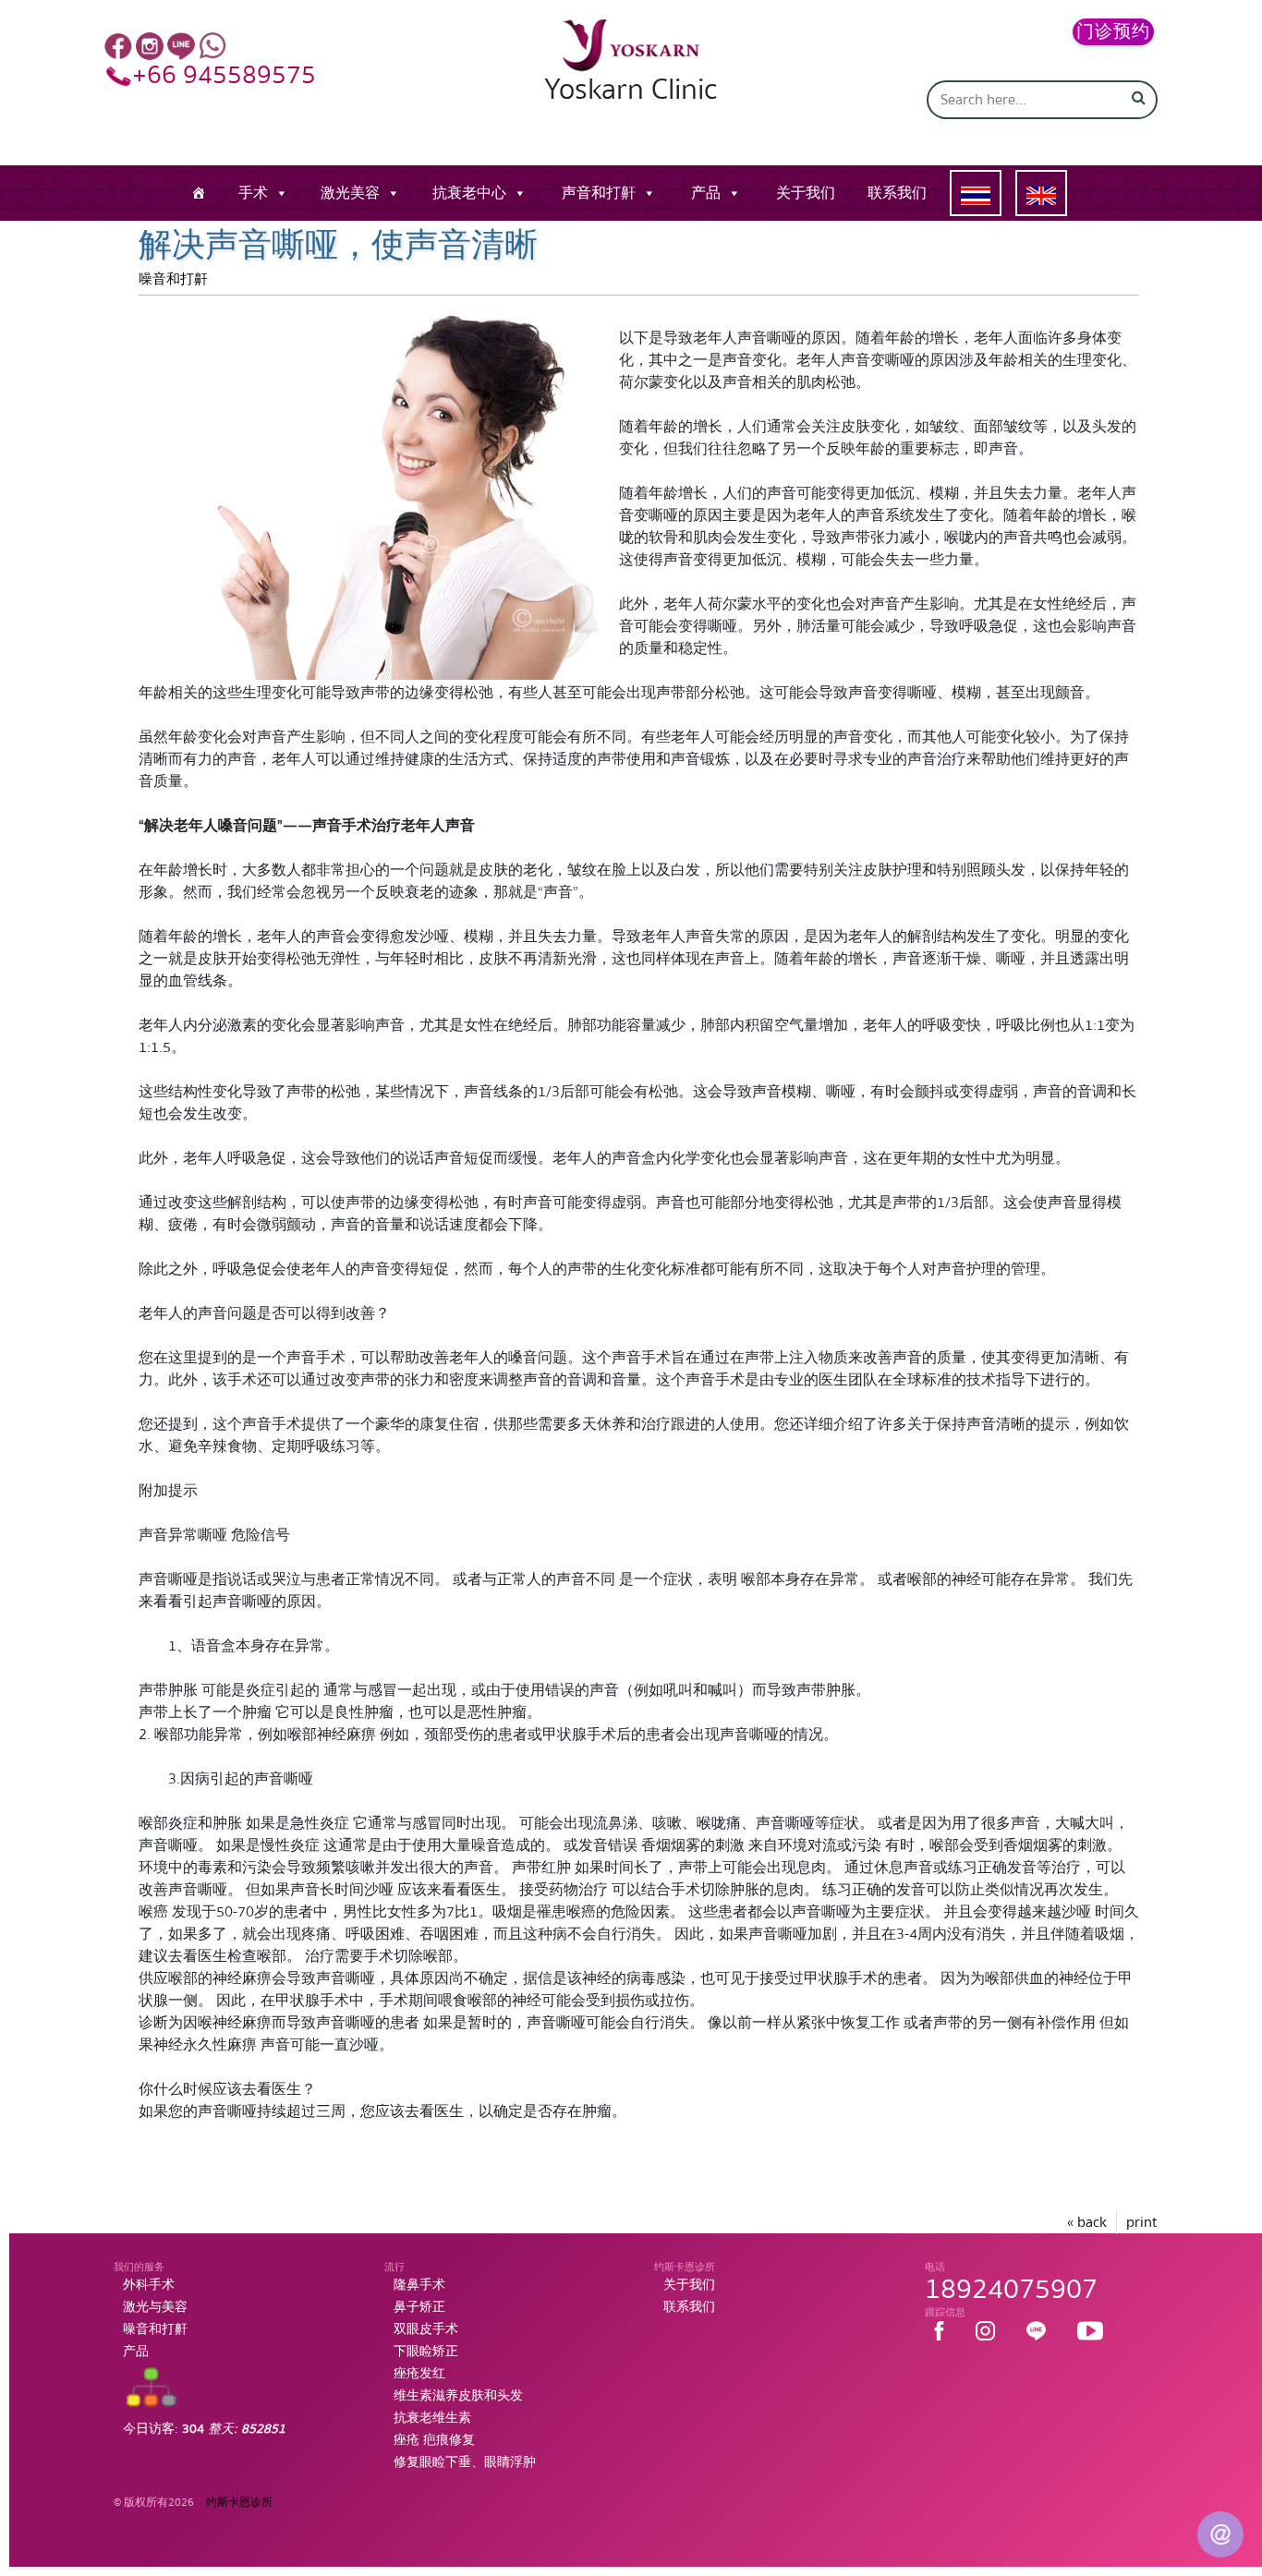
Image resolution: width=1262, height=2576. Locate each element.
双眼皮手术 (426, 2329)
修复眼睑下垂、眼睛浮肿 (465, 2462)
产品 (706, 193)
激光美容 (350, 193)
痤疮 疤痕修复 (434, 2440)
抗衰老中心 (469, 193)
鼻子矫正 (419, 2307)
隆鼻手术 (419, 2285)
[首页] (199, 193)
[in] (150, 45)
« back (1087, 2222)
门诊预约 (1113, 32)
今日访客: (204, 2429)
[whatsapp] (212, 45)
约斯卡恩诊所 (239, 2503)
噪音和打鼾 (173, 279)
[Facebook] (118, 45)
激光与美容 (155, 2307)
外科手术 (149, 2285)
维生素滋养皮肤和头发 (458, 2396)
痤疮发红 (419, 2374)
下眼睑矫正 (426, 2352)
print (1142, 2222)
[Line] (181, 45)
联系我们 (897, 193)
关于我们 (806, 193)
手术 (253, 193)
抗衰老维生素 (432, 2418)
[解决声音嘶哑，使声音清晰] (370, 495)
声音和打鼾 (599, 193)
